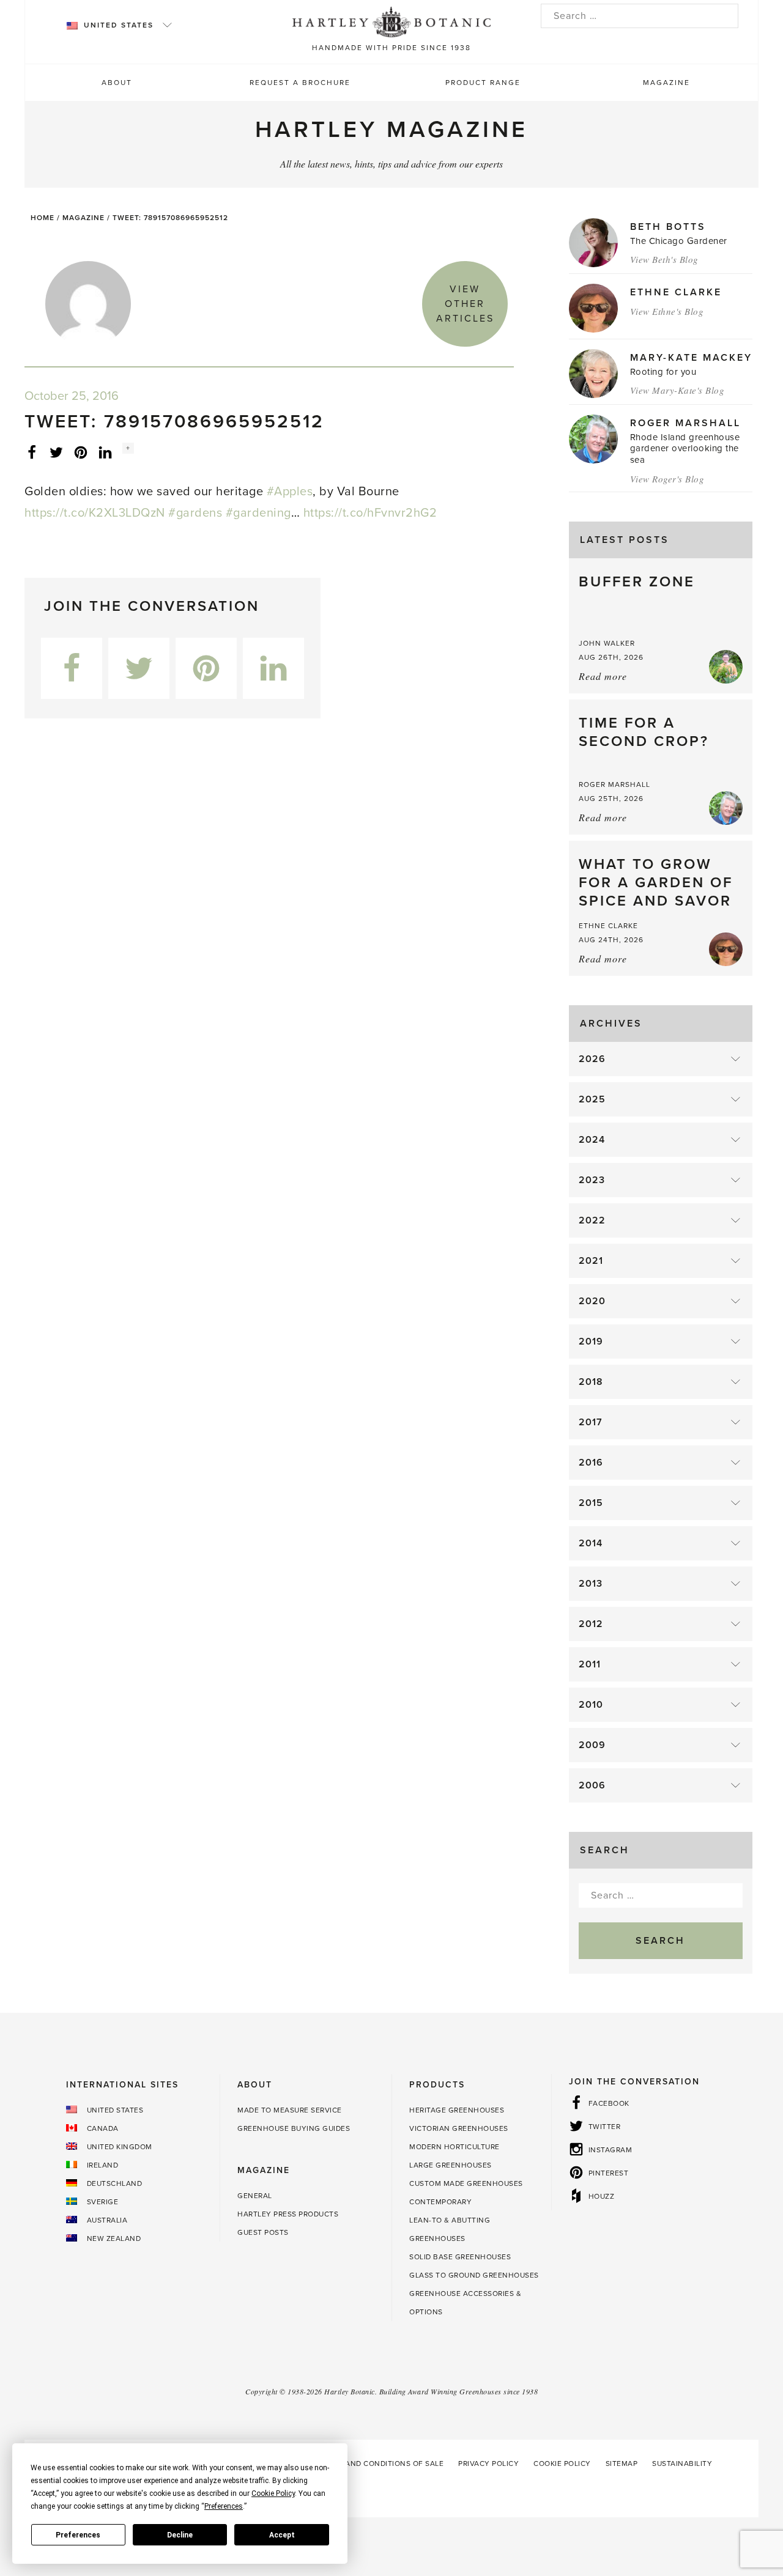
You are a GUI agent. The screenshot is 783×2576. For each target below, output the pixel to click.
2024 (592, 1140)
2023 (592, 1180)
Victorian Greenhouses (459, 2128)
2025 (592, 1099)
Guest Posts (263, 2232)
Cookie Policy (562, 2463)
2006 (592, 1785)
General (255, 2196)
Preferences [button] (224, 2506)
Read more (603, 676)
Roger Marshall (685, 423)
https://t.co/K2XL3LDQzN (95, 513)
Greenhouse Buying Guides (294, 2128)
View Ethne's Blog (667, 311)
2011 (590, 1664)
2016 (591, 1463)
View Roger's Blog (667, 479)
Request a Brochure (300, 83)
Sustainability (682, 2463)
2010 (591, 1705)
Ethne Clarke (676, 292)
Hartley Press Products (288, 2214)
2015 (591, 1503)
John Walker (607, 643)
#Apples (290, 492)
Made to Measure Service (290, 2110)
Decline (180, 2535)
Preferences (78, 2535)
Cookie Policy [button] (273, 2493)
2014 (591, 1543)
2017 (591, 1422)
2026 (592, 1059)
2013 (591, 1584)
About (117, 83)
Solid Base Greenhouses (460, 2257)
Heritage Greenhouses (457, 2110)
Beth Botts (668, 227)
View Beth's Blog (664, 259)
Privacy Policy (488, 2463)
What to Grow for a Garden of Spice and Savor (656, 883)
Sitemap (622, 2463)
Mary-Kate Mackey (691, 358)
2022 (592, 1220)
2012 (591, 1624)
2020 (592, 1301)
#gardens (195, 513)
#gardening (258, 513)
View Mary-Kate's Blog (677, 390)
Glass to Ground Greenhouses (474, 2275)
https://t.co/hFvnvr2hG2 (370, 513)
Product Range (483, 83)
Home (43, 218)
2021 (591, 1261)
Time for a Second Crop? (644, 732)
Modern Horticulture (455, 2147)
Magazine (666, 83)
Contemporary (440, 2202)
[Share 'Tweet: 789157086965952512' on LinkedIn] (105, 452)
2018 (591, 1382)
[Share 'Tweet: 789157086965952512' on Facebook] (32, 452)
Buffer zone (637, 582)
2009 (592, 1745)
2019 (591, 1342)
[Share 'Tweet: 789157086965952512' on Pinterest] (81, 452)
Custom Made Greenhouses (466, 2183)
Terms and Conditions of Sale (381, 2463)
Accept (282, 2535)
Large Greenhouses (451, 2165)
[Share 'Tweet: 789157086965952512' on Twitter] (56, 452)
